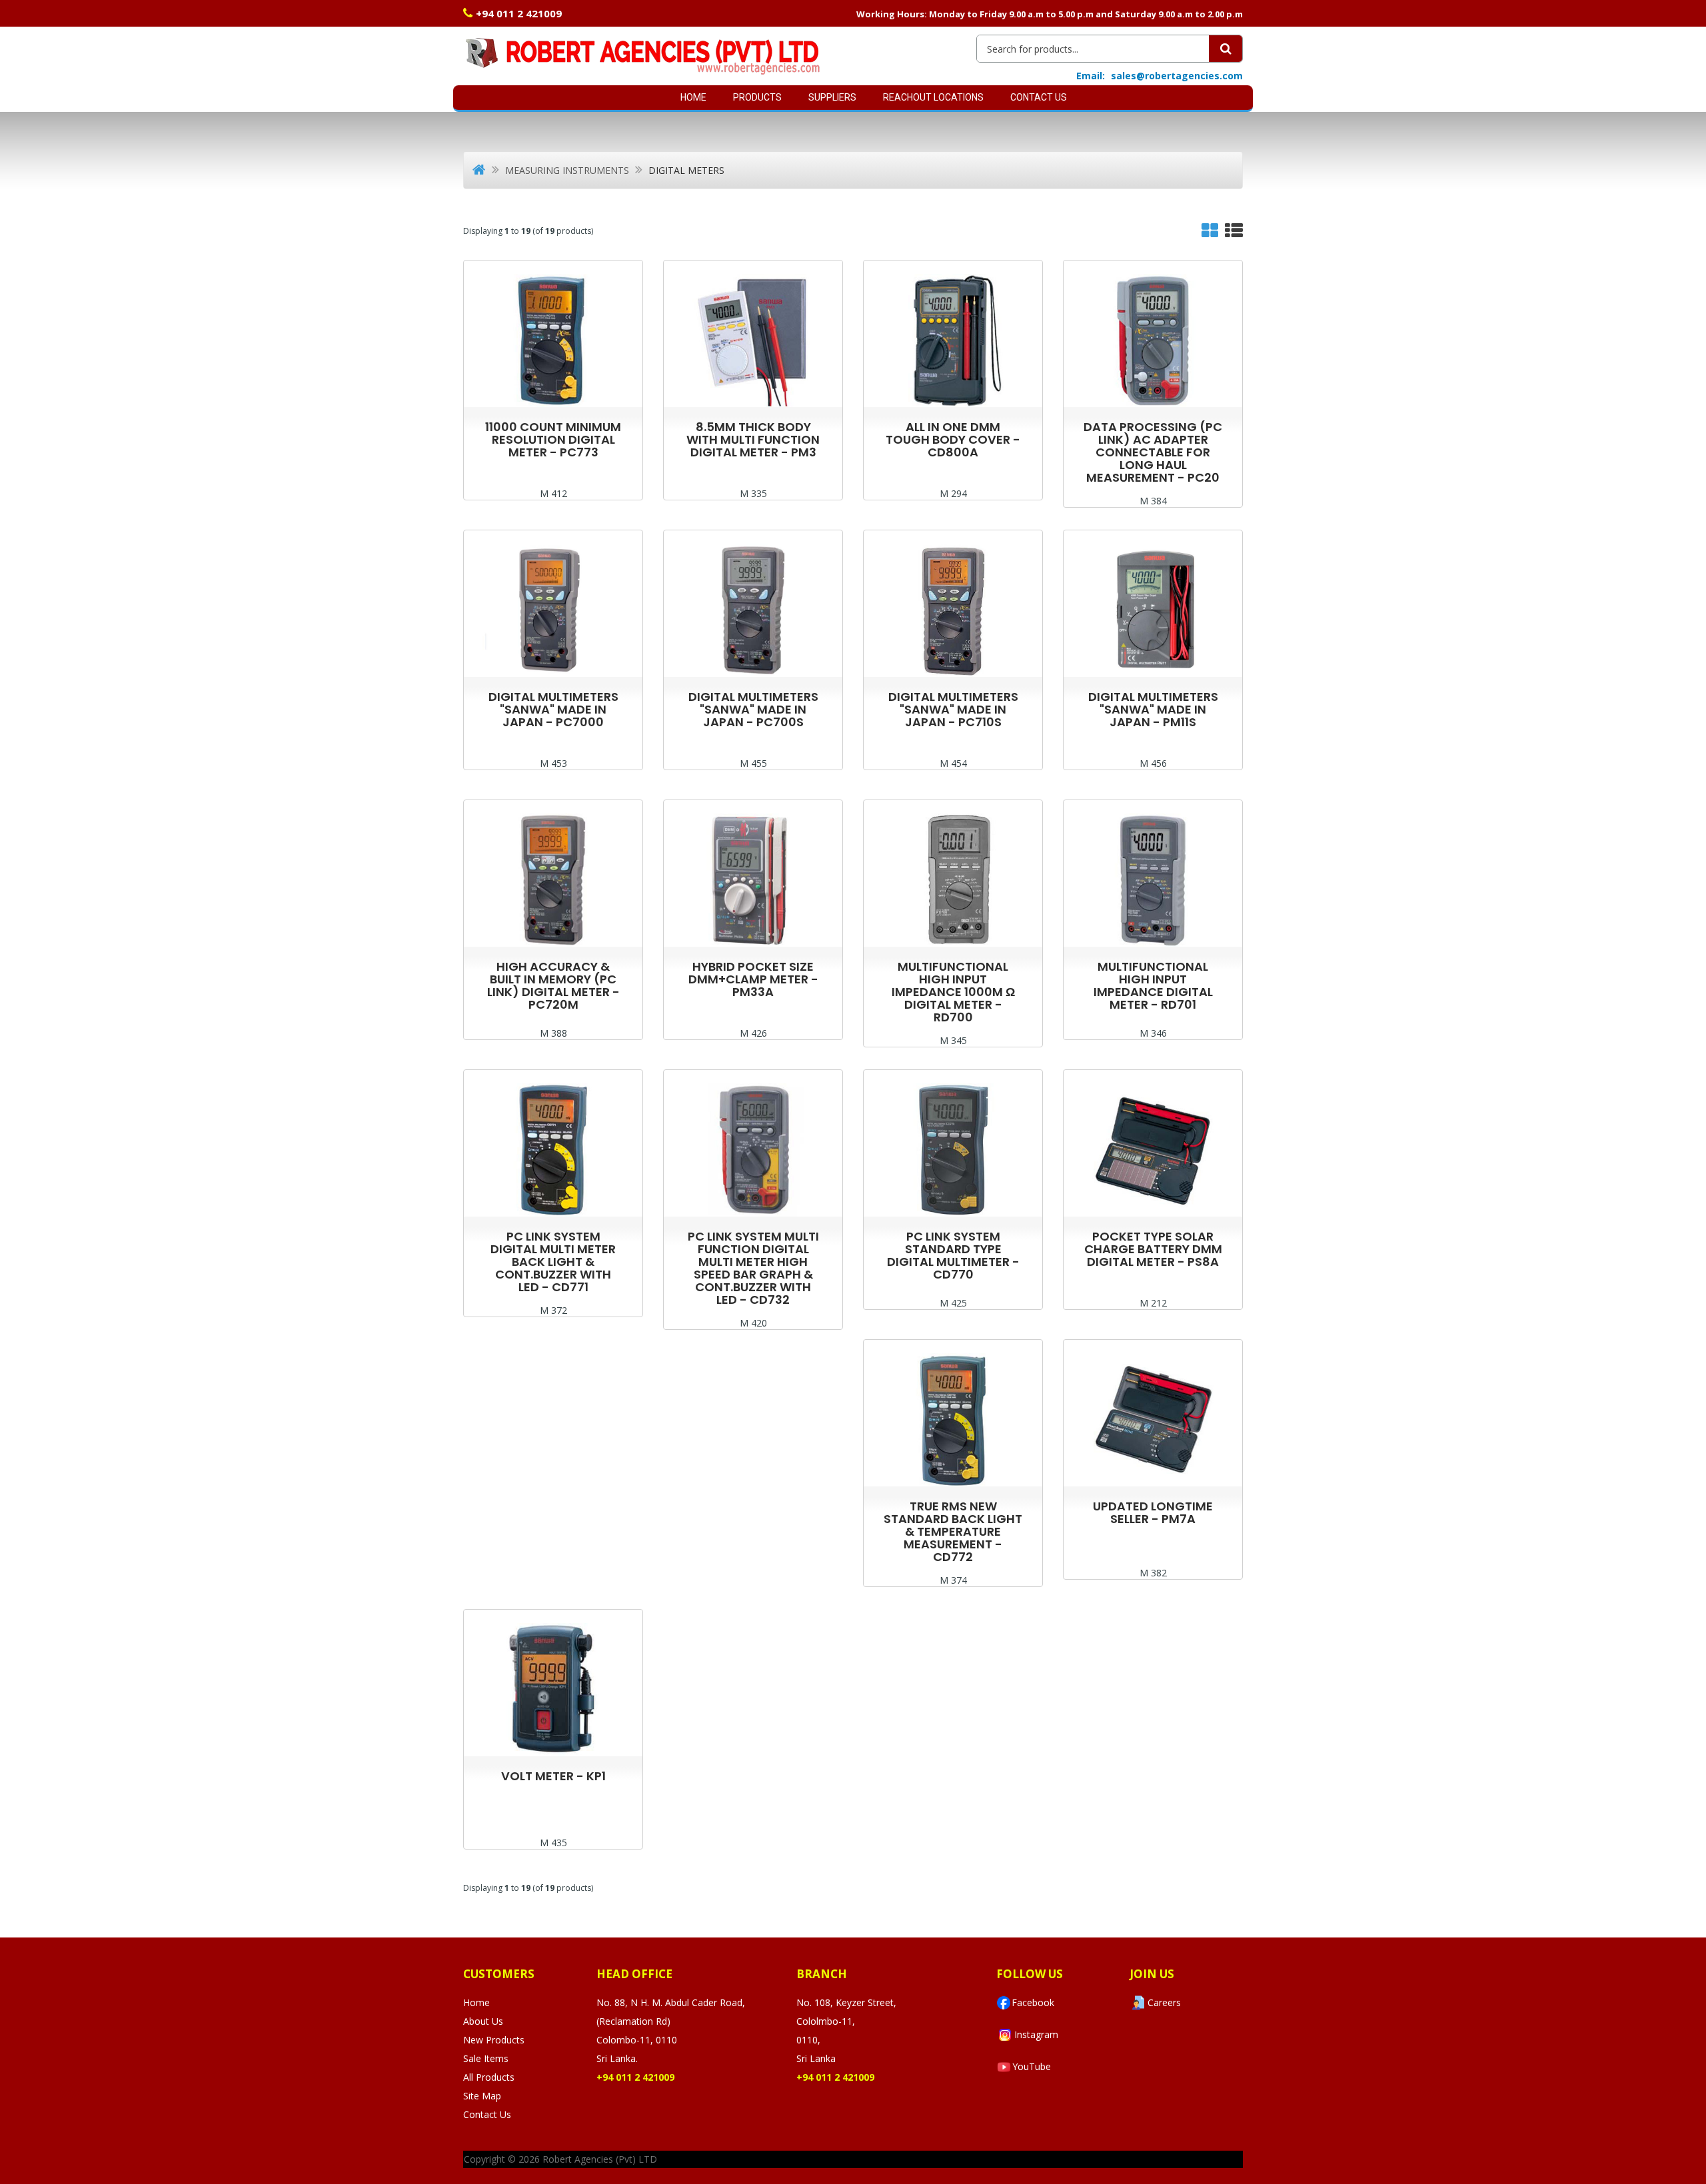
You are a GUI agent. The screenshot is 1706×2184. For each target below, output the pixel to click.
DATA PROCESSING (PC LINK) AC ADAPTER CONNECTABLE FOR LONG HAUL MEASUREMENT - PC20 (1153, 452)
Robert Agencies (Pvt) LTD (600, 2159)
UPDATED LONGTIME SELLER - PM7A (1153, 1512)
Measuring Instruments (567, 170)
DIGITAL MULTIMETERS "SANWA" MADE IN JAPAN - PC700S (753, 709)
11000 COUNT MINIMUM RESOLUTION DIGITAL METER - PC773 (553, 439)
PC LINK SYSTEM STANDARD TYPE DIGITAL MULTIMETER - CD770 (953, 1255)
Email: (1091, 76)
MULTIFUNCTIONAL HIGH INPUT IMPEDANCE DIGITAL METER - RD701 (1153, 985)
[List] (1234, 234)
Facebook (1033, 2002)
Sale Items (486, 2058)
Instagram (1036, 2034)
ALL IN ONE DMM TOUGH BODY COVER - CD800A (953, 439)
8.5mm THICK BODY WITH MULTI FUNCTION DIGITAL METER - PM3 (753, 439)
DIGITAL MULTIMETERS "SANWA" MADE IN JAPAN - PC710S (953, 709)
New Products (494, 2040)
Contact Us (1039, 97)
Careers (1164, 2002)
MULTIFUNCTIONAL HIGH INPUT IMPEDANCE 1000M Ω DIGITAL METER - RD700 (953, 992)
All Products (489, 2077)
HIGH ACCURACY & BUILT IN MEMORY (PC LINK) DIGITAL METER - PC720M (553, 985)
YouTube (1032, 2066)
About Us (483, 2021)
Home (693, 97)
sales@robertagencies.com (1177, 76)
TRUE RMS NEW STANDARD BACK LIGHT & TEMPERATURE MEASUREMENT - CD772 (953, 1531)
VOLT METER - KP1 (553, 1776)
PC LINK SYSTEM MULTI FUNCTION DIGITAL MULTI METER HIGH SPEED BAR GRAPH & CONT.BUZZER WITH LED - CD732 (753, 1268)
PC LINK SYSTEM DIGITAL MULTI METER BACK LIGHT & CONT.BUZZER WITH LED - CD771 (553, 1262)
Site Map (482, 2096)
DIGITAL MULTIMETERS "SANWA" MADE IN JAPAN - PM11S (1153, 709)
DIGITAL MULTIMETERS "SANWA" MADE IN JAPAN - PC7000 (553, 709)
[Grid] (1210, 234)
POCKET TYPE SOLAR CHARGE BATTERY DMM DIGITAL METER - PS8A (1153, 1249)
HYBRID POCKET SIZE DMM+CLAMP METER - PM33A (753, 979)
